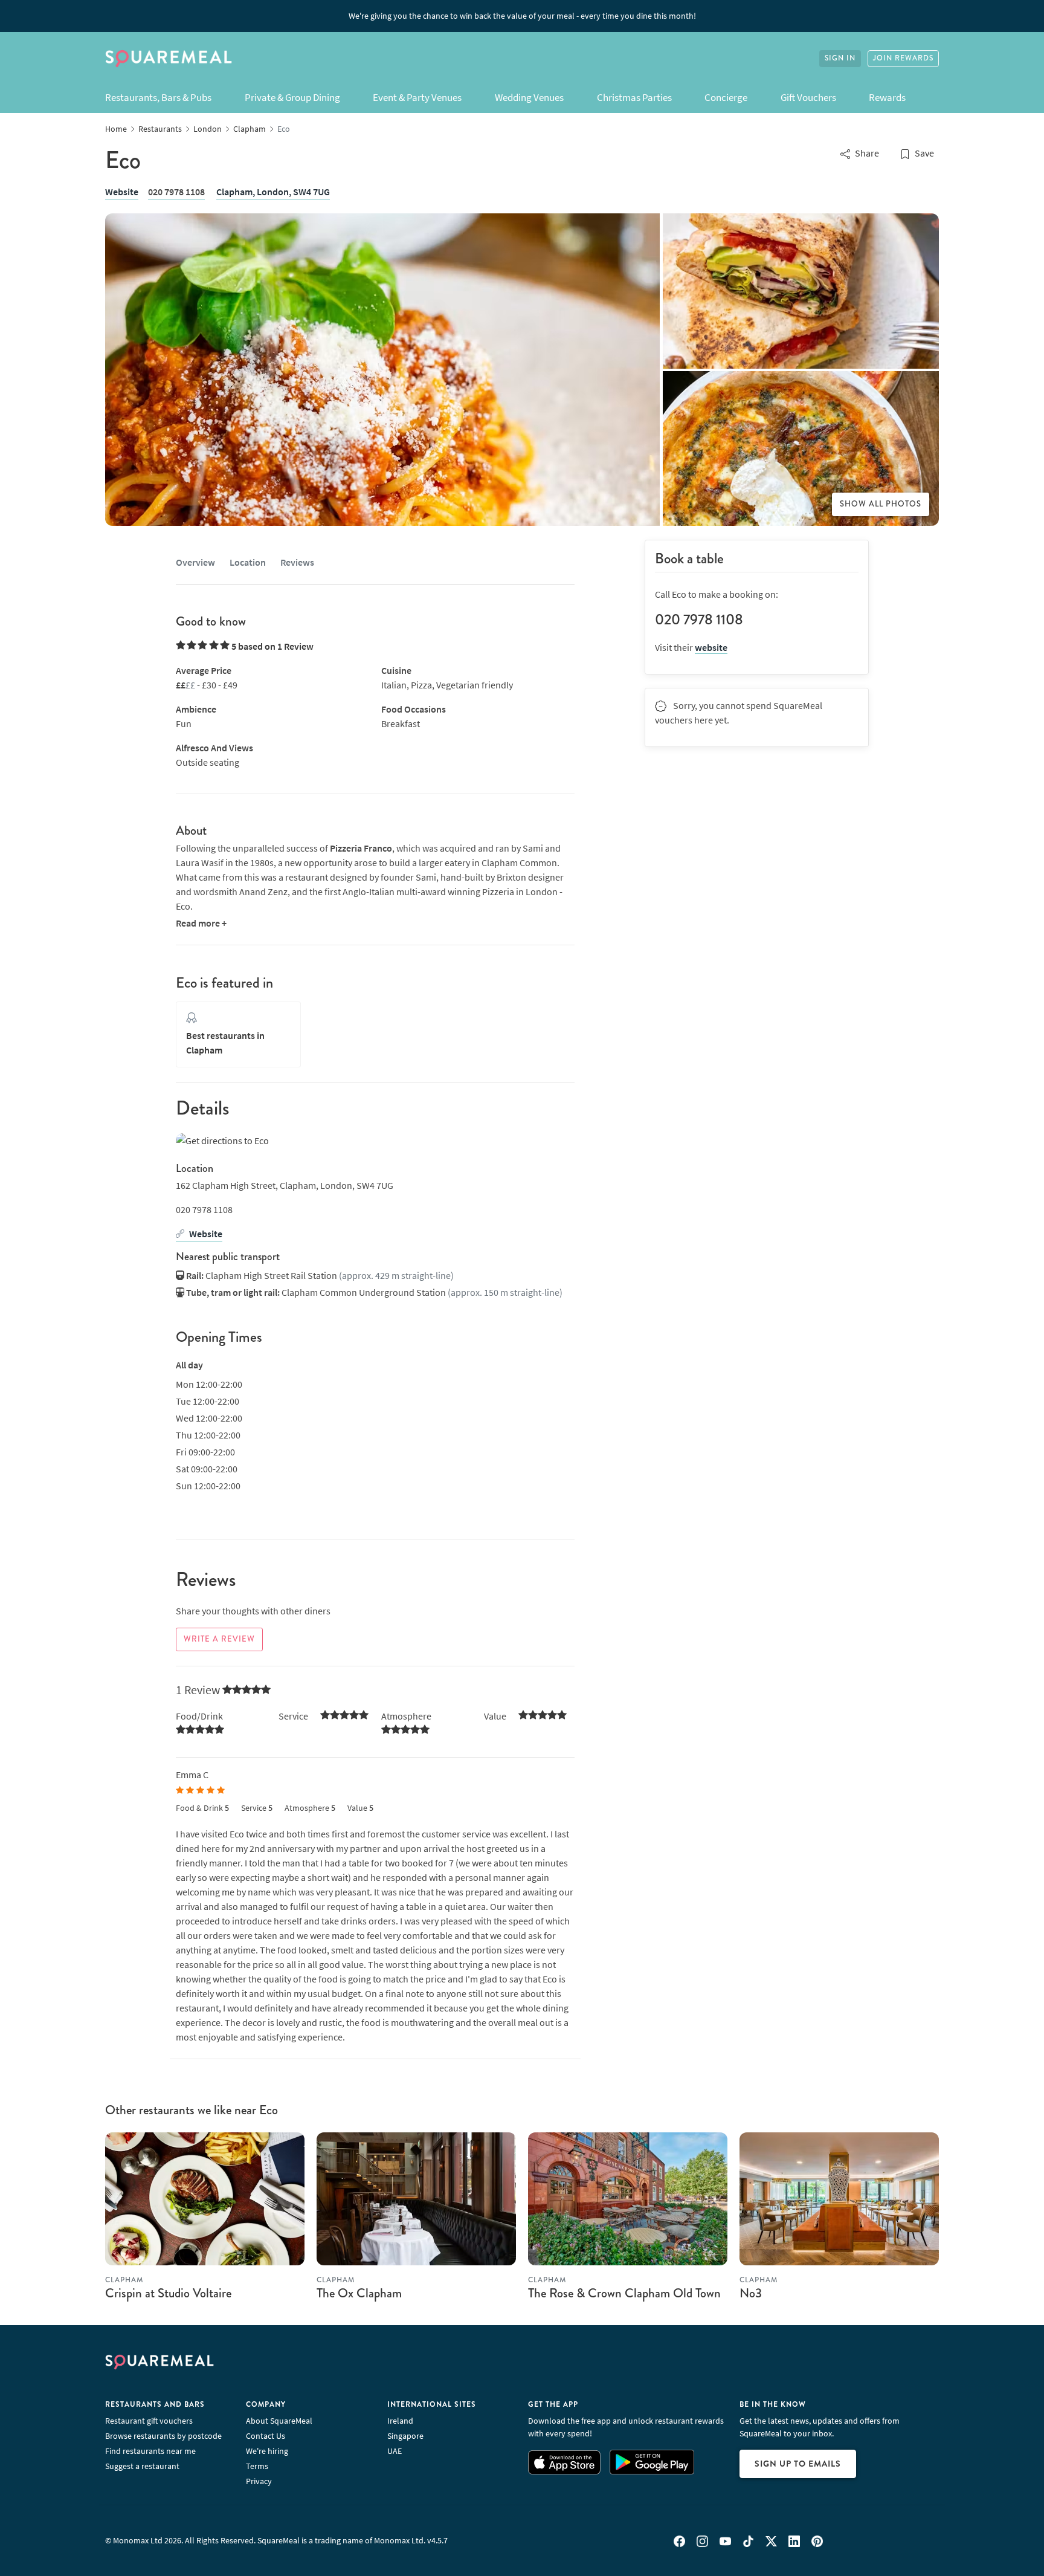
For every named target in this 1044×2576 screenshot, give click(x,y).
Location (248, 562)
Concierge (726, 97)
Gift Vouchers (808, 97)
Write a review (219, 1639)
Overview (195, 562)
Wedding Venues (529, 97)
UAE (395, 2451)
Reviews (297, 562)
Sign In (840, 58)
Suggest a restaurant (142, 2466)
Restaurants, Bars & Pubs (158, 97)
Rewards (887, 97)
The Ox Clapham (359, 2293)
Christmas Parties (634, 97)
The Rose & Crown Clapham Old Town (624, 2293)
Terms (257, 2466)
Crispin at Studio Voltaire (168, 2293)
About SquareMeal (279, 2421)
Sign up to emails (798, 2464)
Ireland (400, 2421)
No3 (751, 2293)
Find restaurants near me (150, 2451)
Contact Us (266, 2436)
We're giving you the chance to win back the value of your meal (522, 16)
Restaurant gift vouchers (149, 2421)
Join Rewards (903, 58)
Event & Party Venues (417, 97)
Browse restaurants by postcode (163, 2436)
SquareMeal (169, 59)
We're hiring (267, 2451)
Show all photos (881, 504)
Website (122, 192)
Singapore (405, 2436)
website (711, 647)
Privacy (259, 2481)
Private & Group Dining (292, 97)
